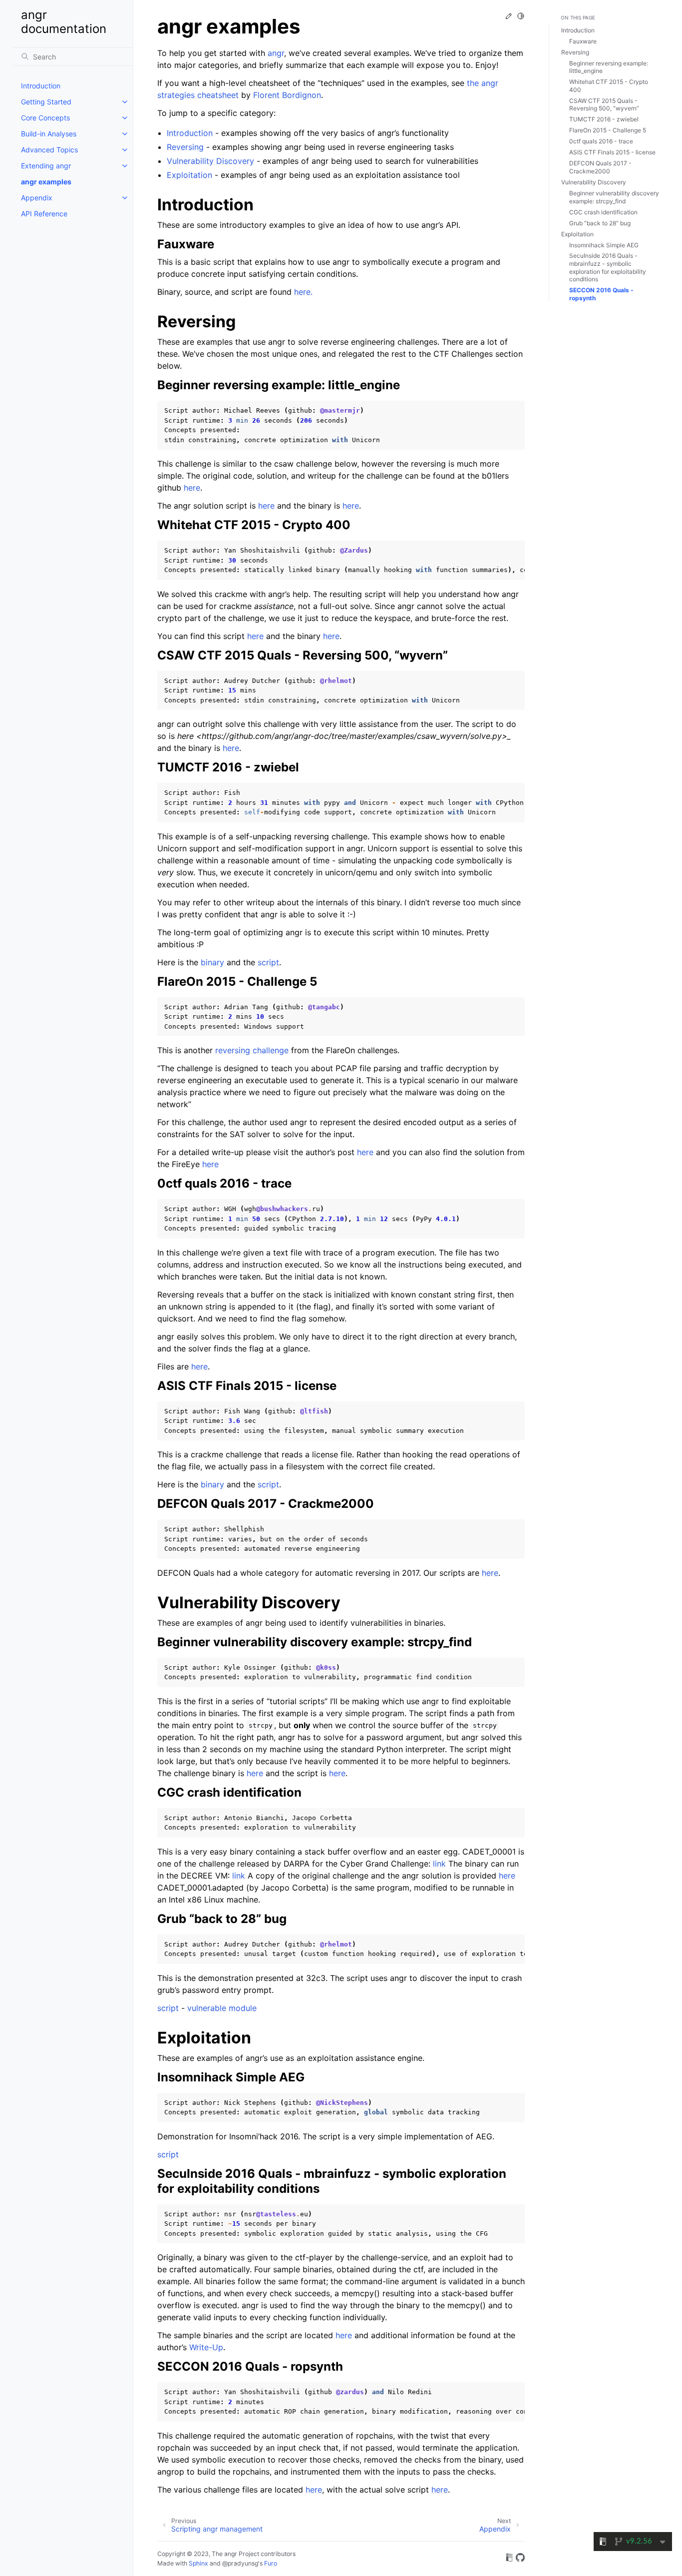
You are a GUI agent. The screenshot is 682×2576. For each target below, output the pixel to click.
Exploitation (577, 234)
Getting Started (46, 102)
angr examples (46, 182)
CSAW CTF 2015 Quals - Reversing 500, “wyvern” (604, 105)
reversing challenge (252, 1050)
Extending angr (46, 166)
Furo (271, 2563)
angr (276, 53)
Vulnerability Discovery (594, 182)
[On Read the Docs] (509, 2559)
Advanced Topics (49, 150)
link (439, 1864)
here (192, 488)
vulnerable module (222, 2008)
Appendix (37, 198)
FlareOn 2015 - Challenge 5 (608, 130)
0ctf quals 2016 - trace (601, 141)
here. (303, 292)
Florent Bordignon (287, 95)
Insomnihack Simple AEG (604, 245)
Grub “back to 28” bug (600, 223)
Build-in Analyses (49, 134)
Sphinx (198, 2563)
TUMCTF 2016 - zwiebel (604, 119)
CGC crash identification (603, 212)
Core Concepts (45, 118)
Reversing (575, 52)
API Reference (44, 214)
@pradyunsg (240, 2563)
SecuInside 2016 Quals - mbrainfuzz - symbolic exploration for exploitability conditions (608, 267)
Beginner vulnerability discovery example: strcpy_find (614, 197)
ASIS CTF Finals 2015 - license (612, 152)
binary (212, 962)
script (268, 962)
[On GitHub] (520, 2559)
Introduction (41, 86)
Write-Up (206, 2347)
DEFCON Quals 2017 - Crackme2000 (600, 167)
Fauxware (583, 41)
